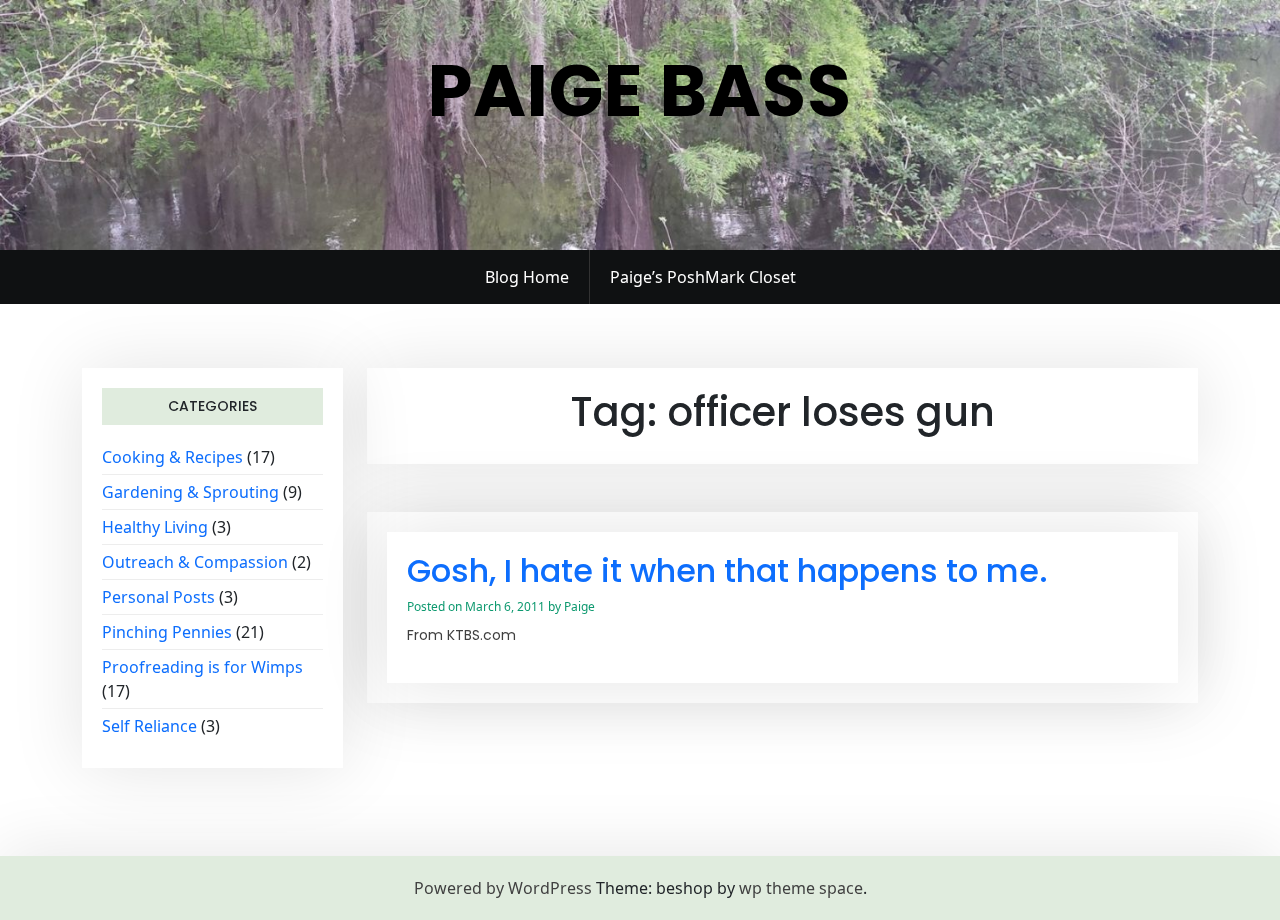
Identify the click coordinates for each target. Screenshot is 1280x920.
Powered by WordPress (503, 888)
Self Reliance (149, 726)
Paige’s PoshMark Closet (703, 277)
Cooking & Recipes (172, 457)
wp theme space (801, 888)
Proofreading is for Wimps (202, 667)
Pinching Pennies (167, 632)
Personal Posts (158, 597)
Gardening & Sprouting (190, 492)
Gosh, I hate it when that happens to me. (727, 570)
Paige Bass (640, 90)
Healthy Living (155, 527)
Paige (579, 606)
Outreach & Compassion (195, 562)
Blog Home (527, 277)
